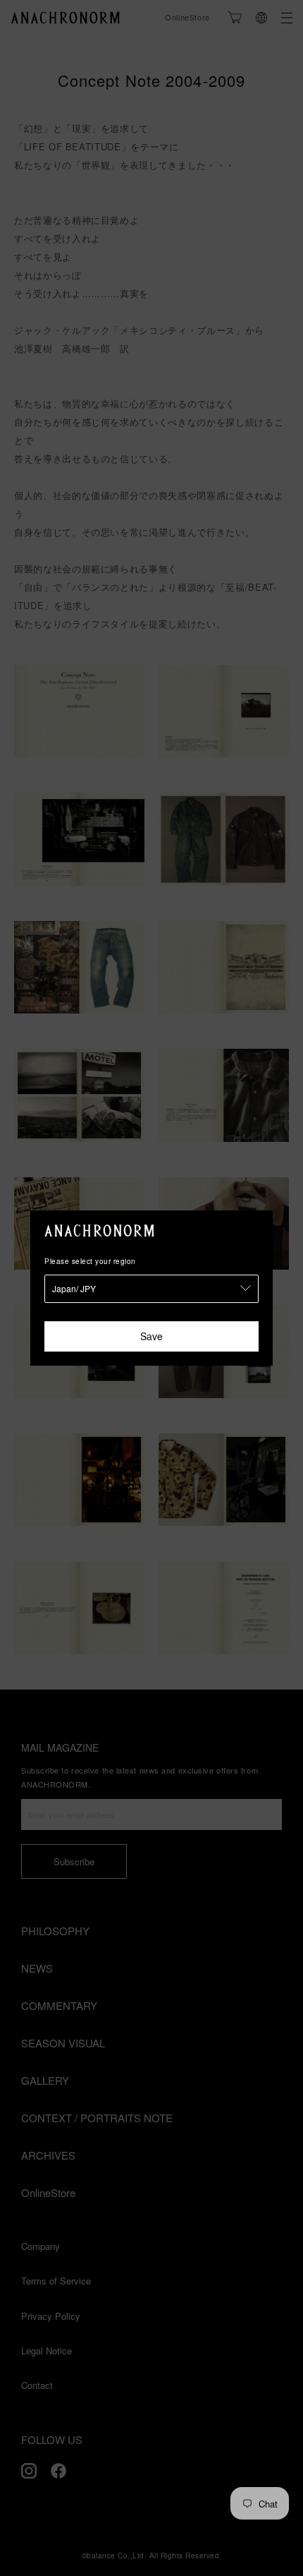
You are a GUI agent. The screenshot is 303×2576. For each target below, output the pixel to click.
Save (151, 1336)
